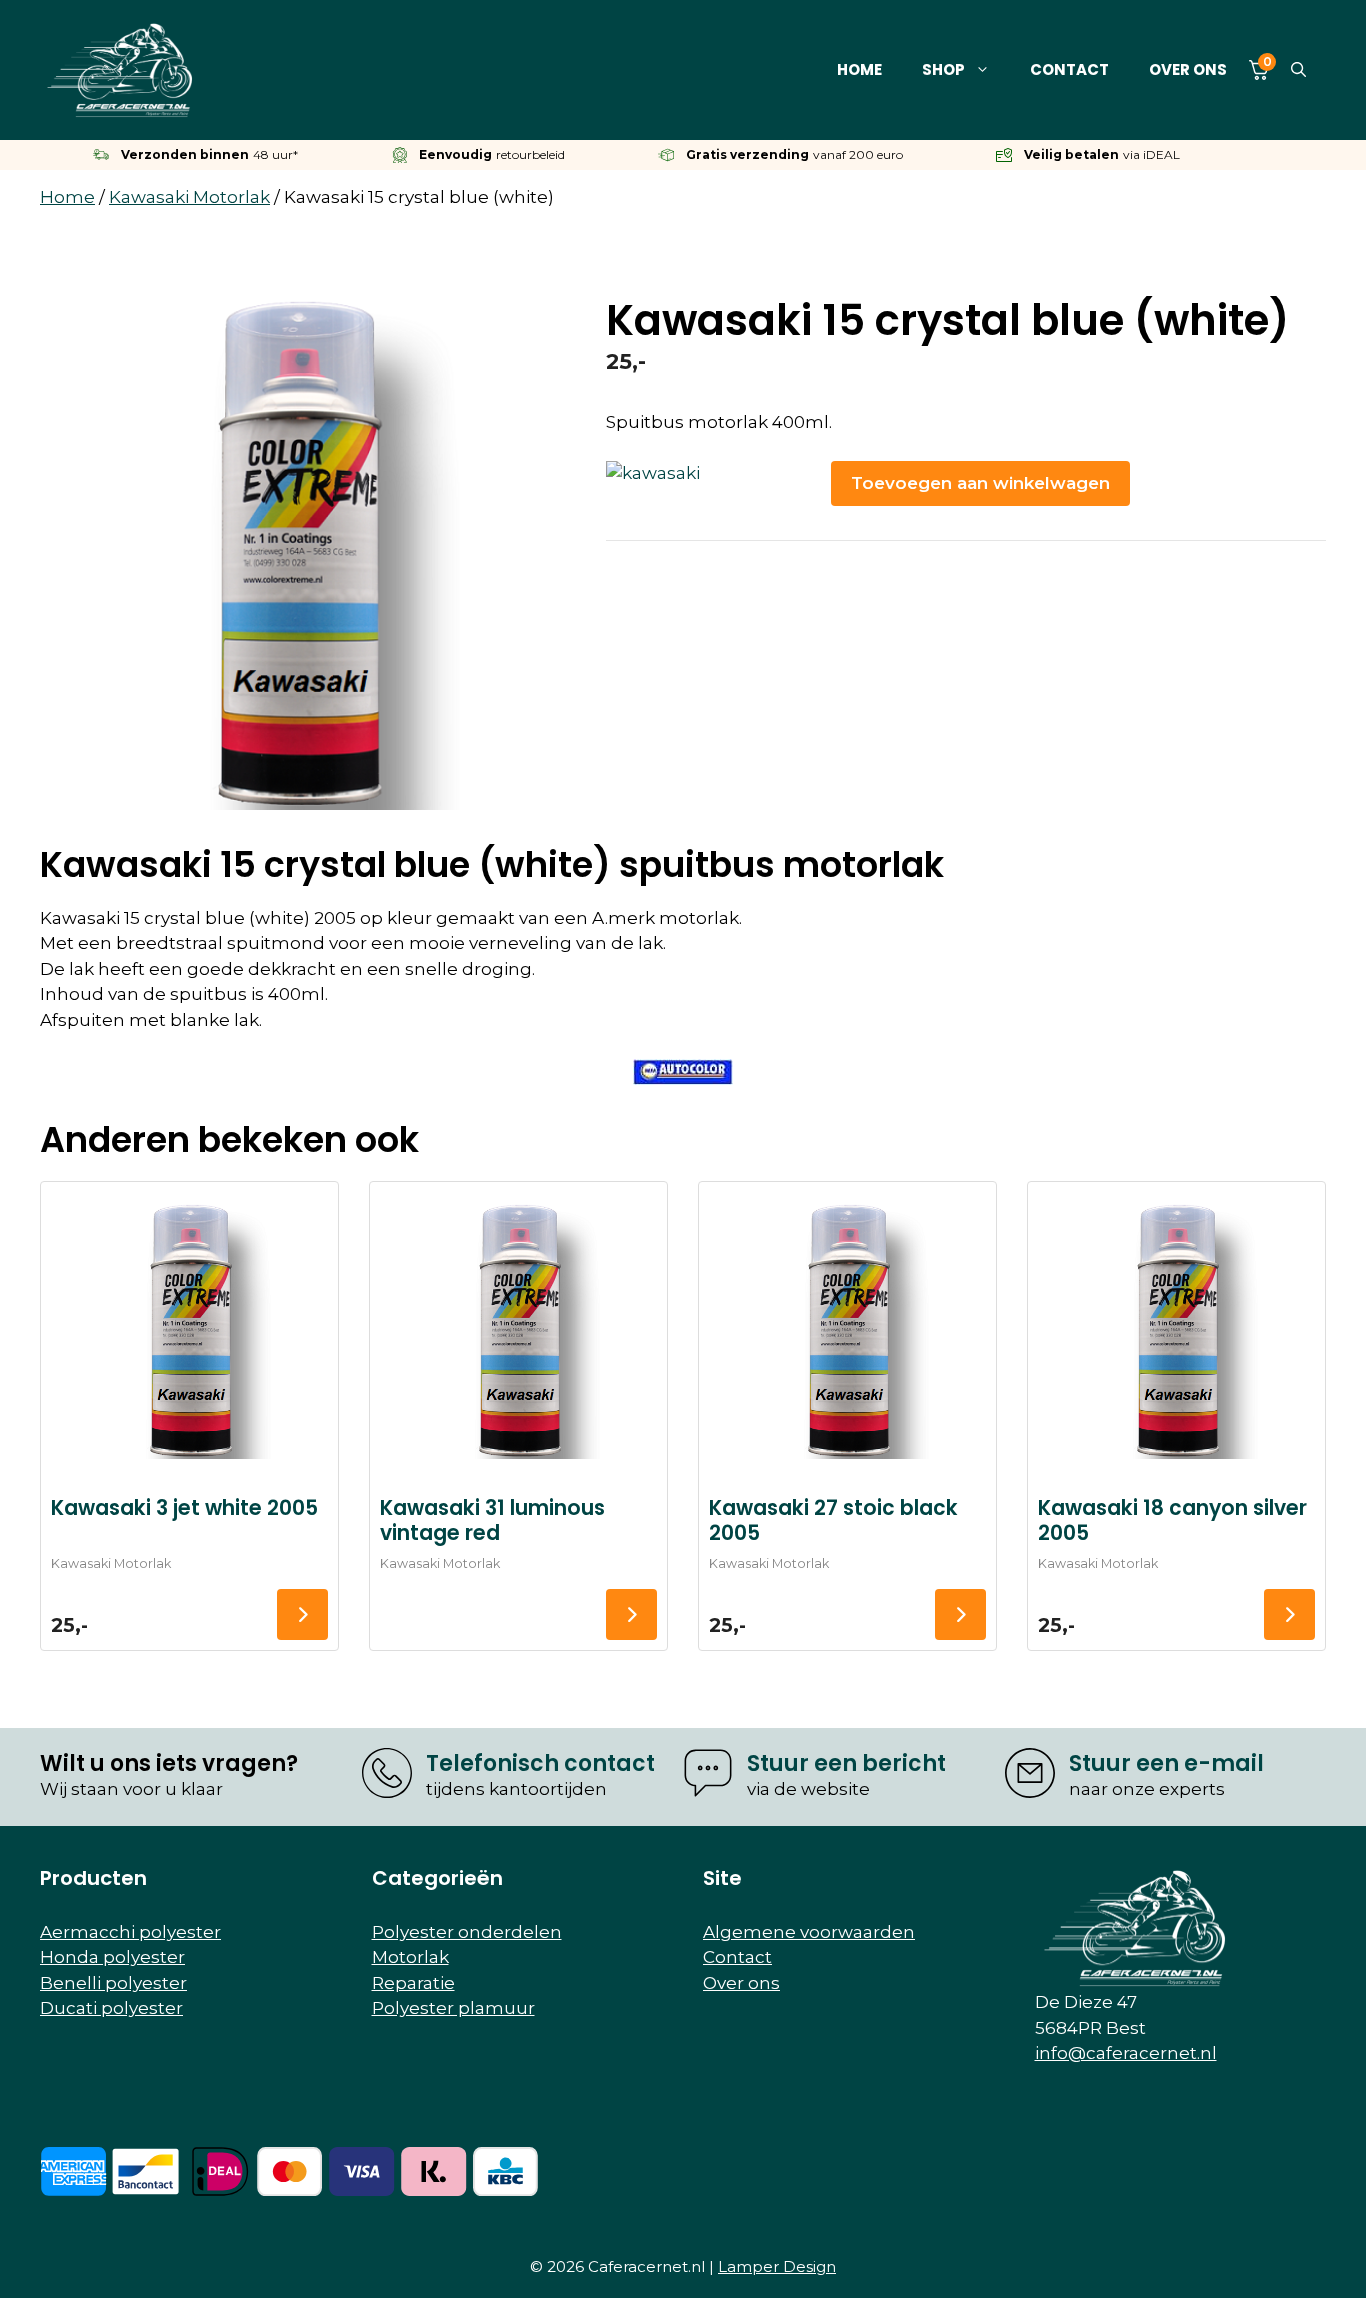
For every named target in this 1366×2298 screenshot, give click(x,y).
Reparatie (413, 1983)
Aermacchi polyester (130, 1932)
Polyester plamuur (453, 2008)
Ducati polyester (111, 2008)
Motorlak (410, 1957)
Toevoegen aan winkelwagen (980, 483)
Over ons (1188, 69)
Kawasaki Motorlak (189, 197)
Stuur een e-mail (1166, 1763)
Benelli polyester (113, 1983)
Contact (1069, 69)
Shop (943, 69)
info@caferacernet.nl (1126, 2053)
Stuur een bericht (846, 1763)
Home (859, 69)
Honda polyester (112, 1957)
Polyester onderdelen (467, 1932)
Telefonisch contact (540, 1763)
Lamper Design (777, 2266)
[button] (1298, 70)
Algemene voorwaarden (809, 1932)
